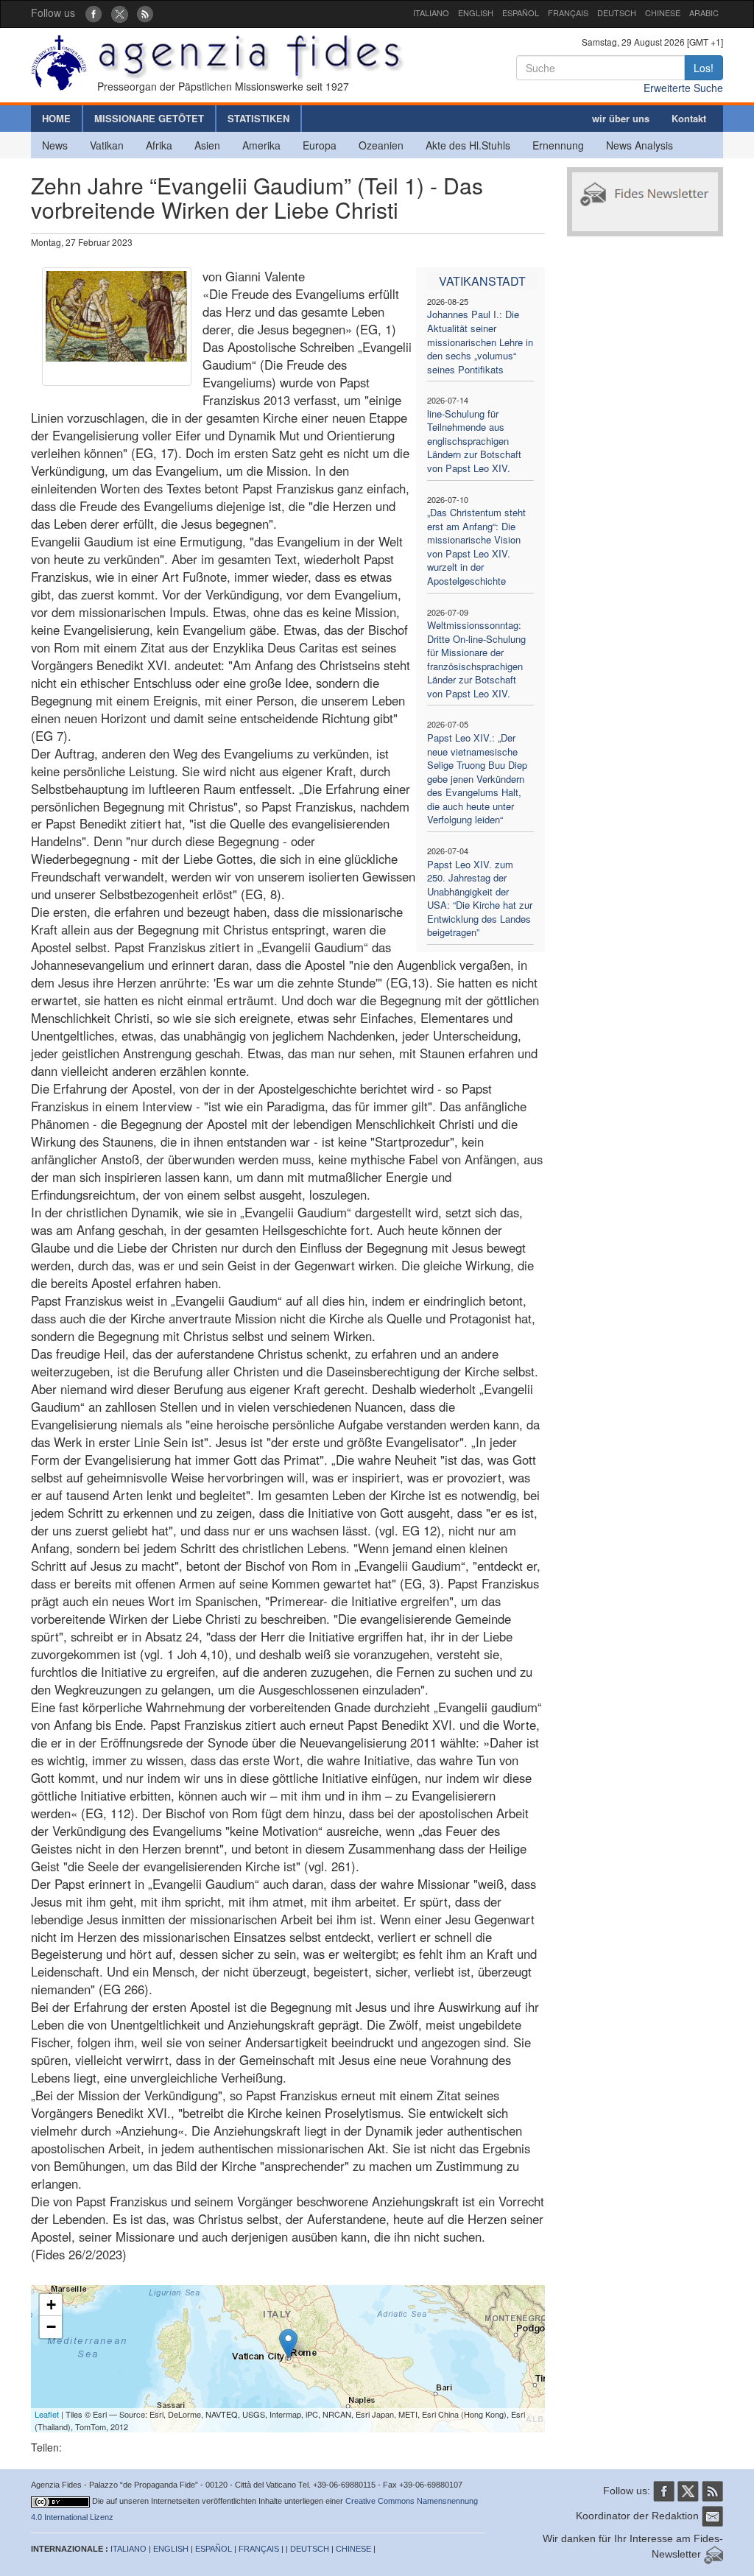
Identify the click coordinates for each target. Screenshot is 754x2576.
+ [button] (51, 2305)
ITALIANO (431, 13)
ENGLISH (476, 13)
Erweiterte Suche (683, 88)
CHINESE (663, 13)
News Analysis (640, 145)
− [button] (51, 2327)
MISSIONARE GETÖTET (149, 118)
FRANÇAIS (568, 13)
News (55, 145)
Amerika (261, 145)
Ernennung (558, 145)
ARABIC (704, 13)
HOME (56, 118)
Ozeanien (381, 145)
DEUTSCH (617, 13)
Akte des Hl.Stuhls (468, 145)
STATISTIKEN (258, 118)
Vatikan (107, 145)
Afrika (159, 145)
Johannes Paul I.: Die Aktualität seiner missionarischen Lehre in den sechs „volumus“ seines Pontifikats (480, 341)
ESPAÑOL (521, 13)
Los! (704, 68)
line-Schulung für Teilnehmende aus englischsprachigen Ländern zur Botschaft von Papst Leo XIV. (474, 441)
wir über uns (621, 118)
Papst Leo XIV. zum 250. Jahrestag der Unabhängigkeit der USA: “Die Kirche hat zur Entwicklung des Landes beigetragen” (480, 898)
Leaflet (47, 2414)
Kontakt (689, 118)
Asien (207, 145)
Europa (320, 145)
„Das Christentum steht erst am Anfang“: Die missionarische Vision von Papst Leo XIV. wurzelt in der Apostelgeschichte (476, 546)
